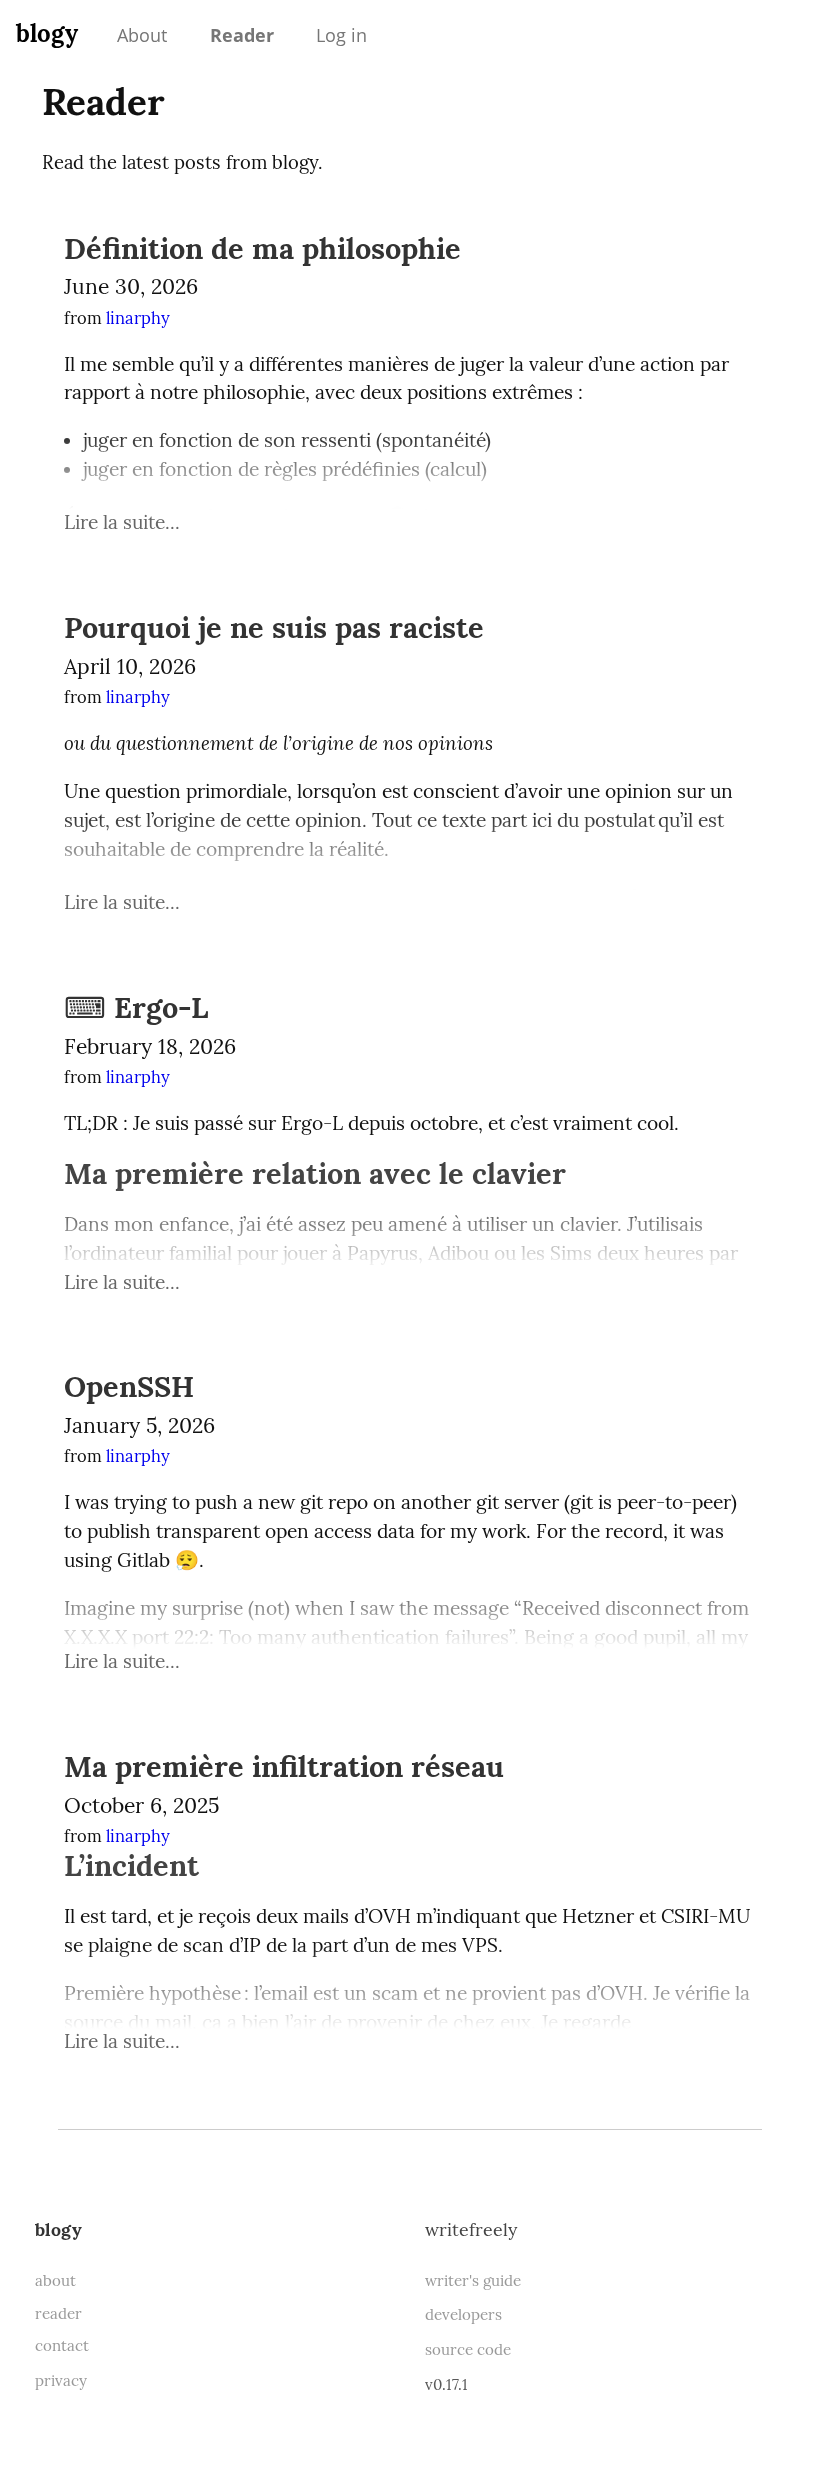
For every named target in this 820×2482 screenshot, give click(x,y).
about (55, 2280)
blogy (47, 33)
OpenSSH (129, 1386)
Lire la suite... (122, 522)
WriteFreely (471, 2229)
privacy (61, 2380)
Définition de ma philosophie (262, 248)
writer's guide (473, 2280)
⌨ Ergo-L (136, 1007)
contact (62, 2345)
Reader (242, 35)
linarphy (138, 318)
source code (468, 2349)
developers (463, 2314)
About (142, 35)
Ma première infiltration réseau (284, 1766)
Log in (341, 35)
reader (58, 2313)
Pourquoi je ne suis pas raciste (274, 627)
